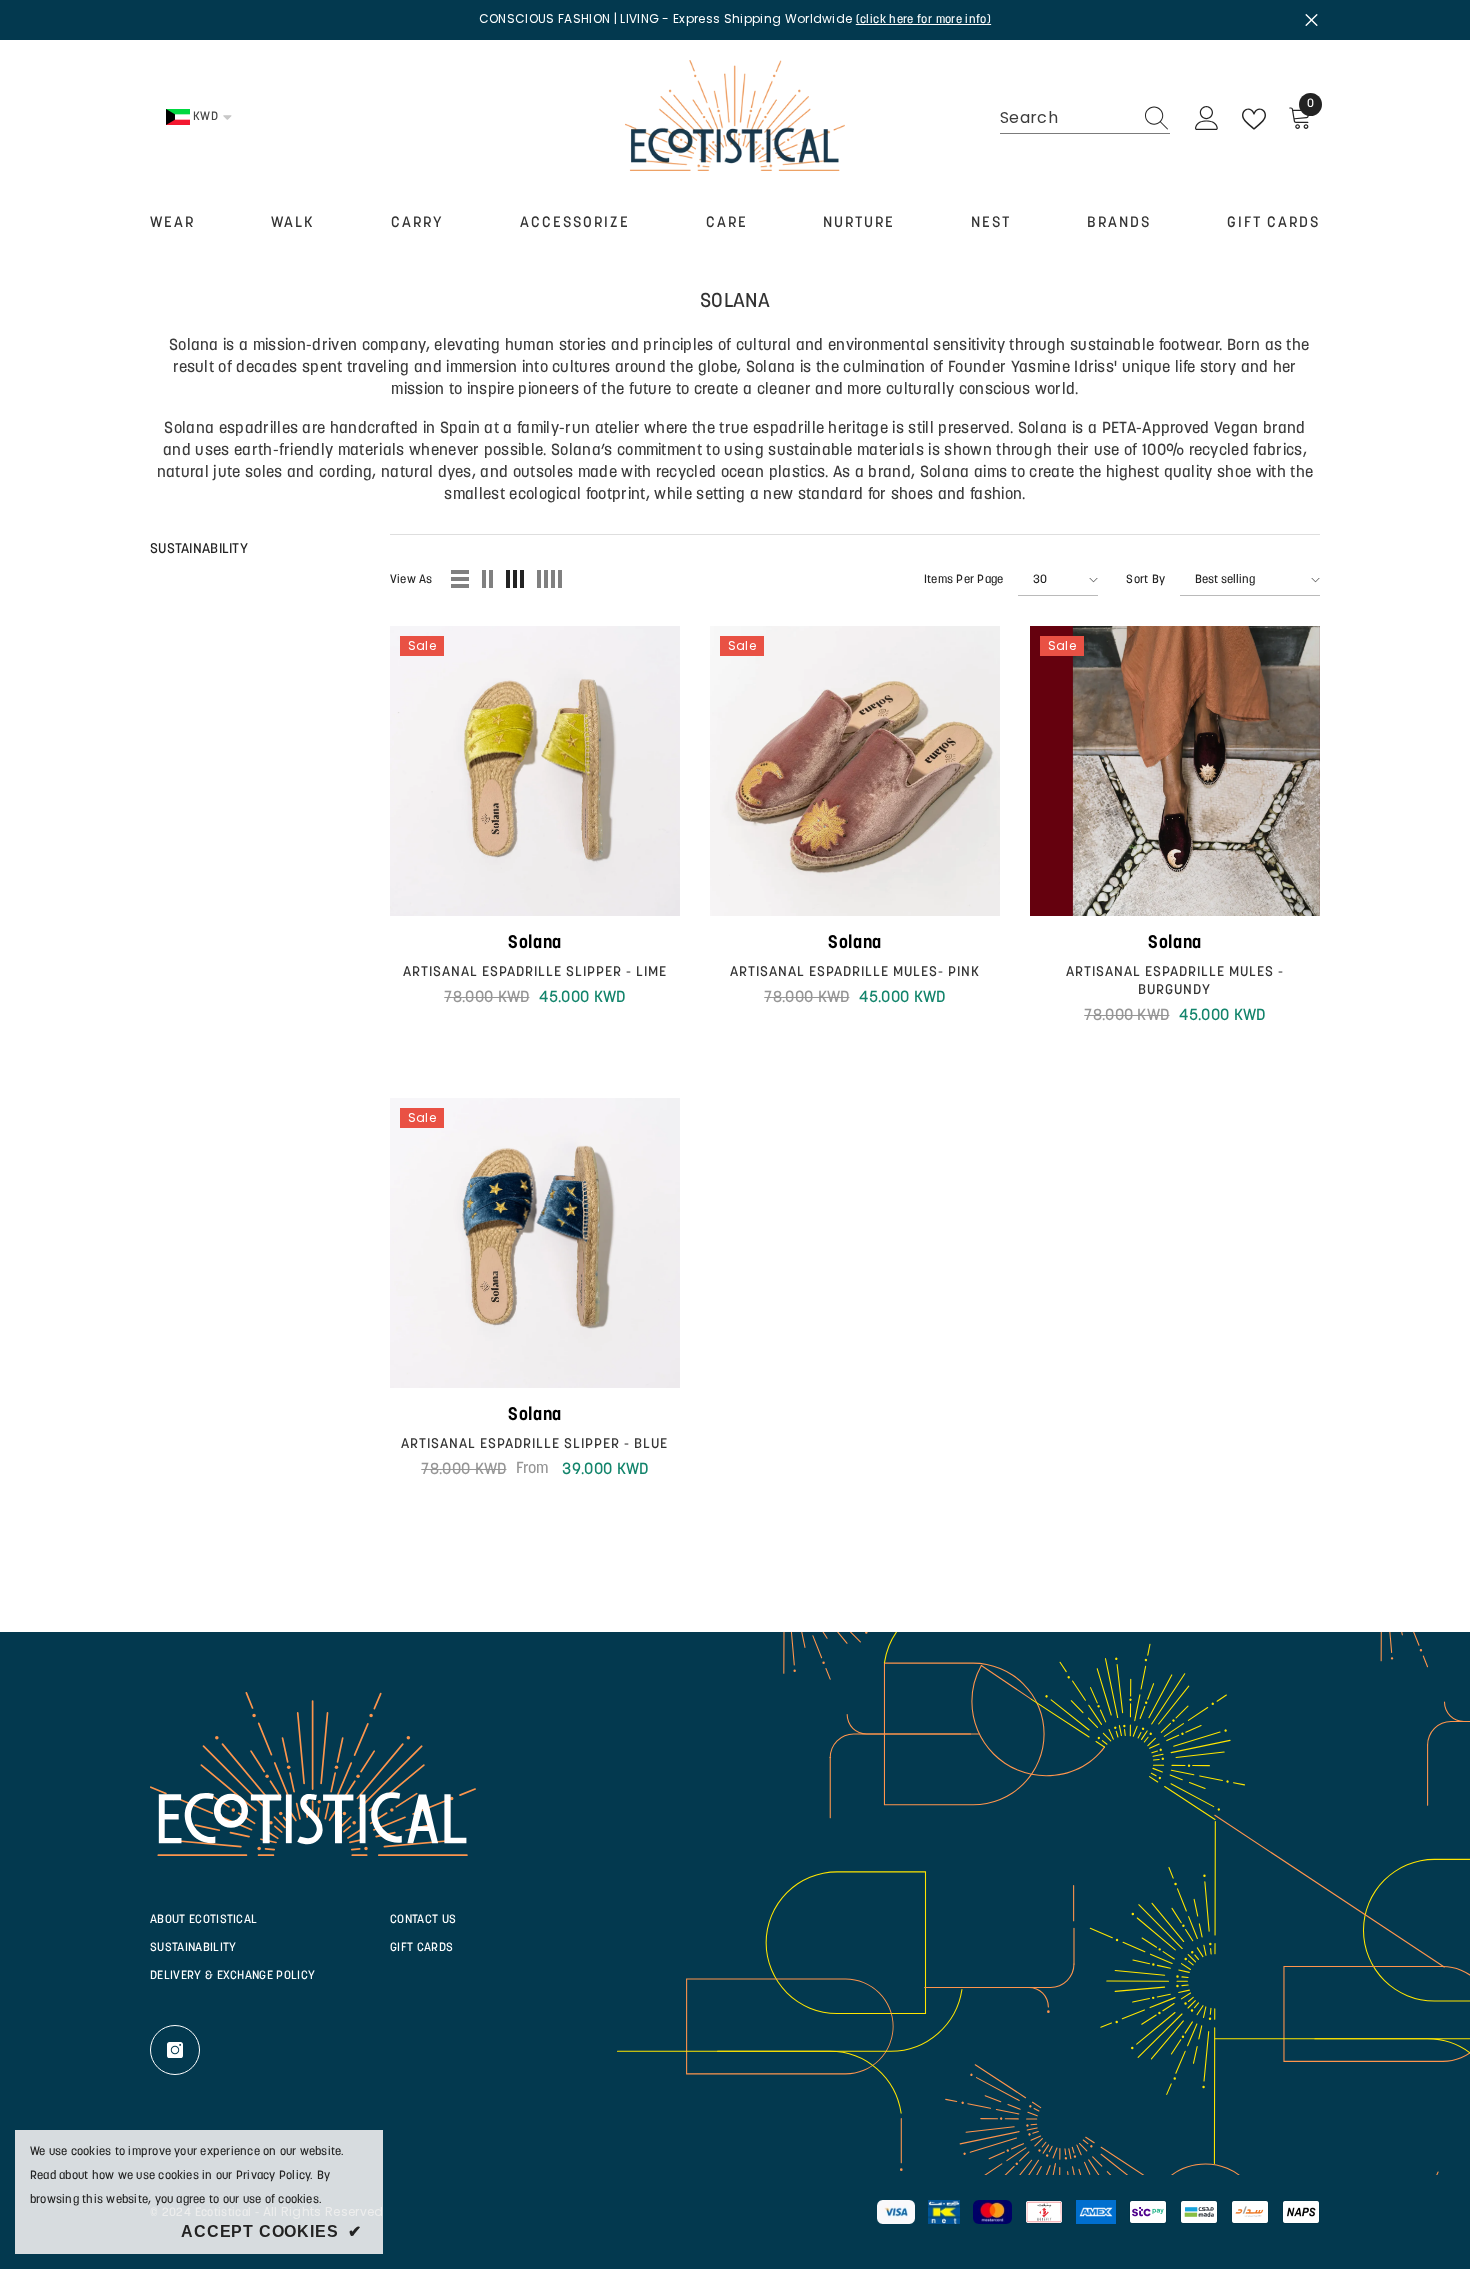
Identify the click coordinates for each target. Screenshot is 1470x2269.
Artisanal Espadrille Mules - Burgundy (1175, 981)
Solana (535, 944)
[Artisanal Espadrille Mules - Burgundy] (1175, 771)
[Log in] (1207, 119)
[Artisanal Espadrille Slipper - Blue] (535, 1243)
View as (411, 580)
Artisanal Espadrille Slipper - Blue (534, 1444)
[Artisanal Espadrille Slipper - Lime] (535, 771)
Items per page (963, 580)
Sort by (1145, 580)
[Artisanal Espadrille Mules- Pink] (855, 771)
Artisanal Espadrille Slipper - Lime (535, 972)
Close (1311, 19)
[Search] (1085, 118)
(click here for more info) (923, 20)
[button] (461, 580)
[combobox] (1066, 118)
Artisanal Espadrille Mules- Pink (855, 972)
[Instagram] (175, 2050)
